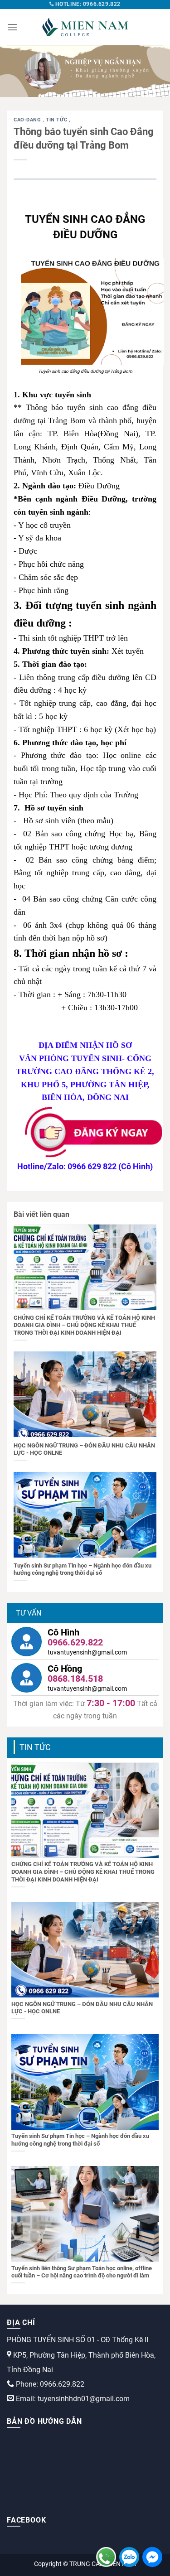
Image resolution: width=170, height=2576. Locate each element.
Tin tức (57, 120)
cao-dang (28, 120)
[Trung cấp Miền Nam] (85, 27)
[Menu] (12, 27)
